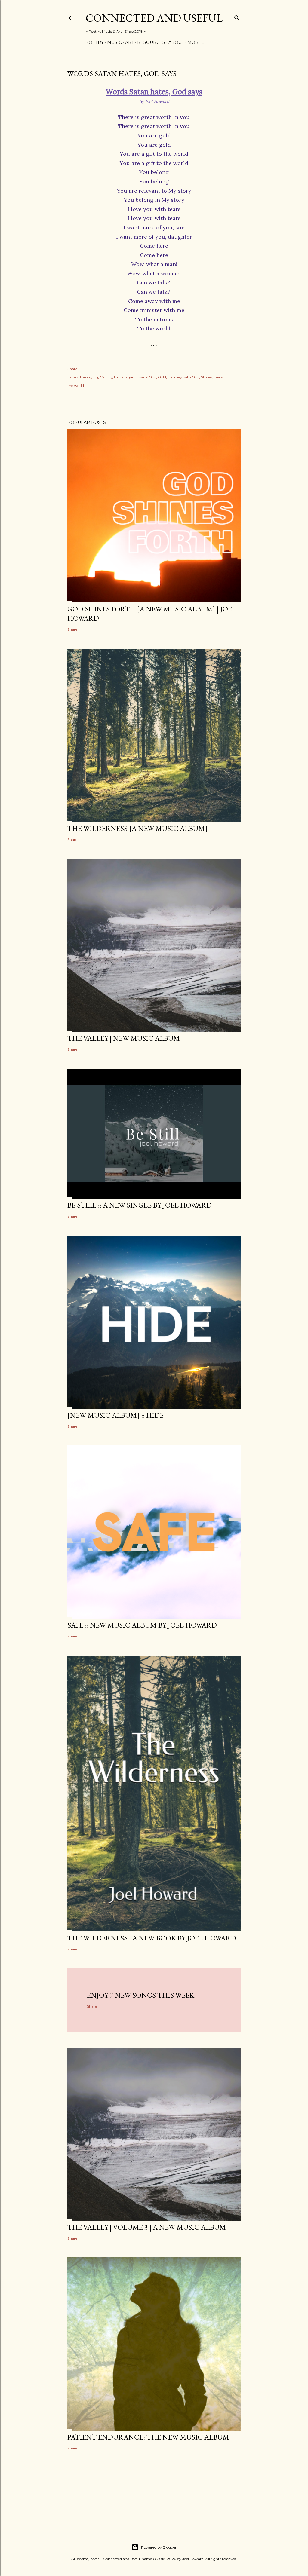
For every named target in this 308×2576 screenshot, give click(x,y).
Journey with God (183, 377)
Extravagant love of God (135, 377)
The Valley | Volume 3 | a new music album (147, 2227)
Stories (207, 377)
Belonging (89, 377)
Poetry (95, 42)
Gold (162, 377)
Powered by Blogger (159, 2547)
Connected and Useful (154, 18)
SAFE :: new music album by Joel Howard (142, 1625)
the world (76, 386)
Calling (106, 377)
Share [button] (72, 369)
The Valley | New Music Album (124, 1038)
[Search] (237, 17)
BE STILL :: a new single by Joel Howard (140, 1205)
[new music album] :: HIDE (115, 1415)
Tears (219, 377)
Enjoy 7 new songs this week (141, 1995)
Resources (151, 42)
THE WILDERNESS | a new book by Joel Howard (152, 1938)
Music (114, 42)
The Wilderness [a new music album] (137, 828)
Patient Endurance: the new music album (148, 2437)
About (176, 42)
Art (129, 42)
